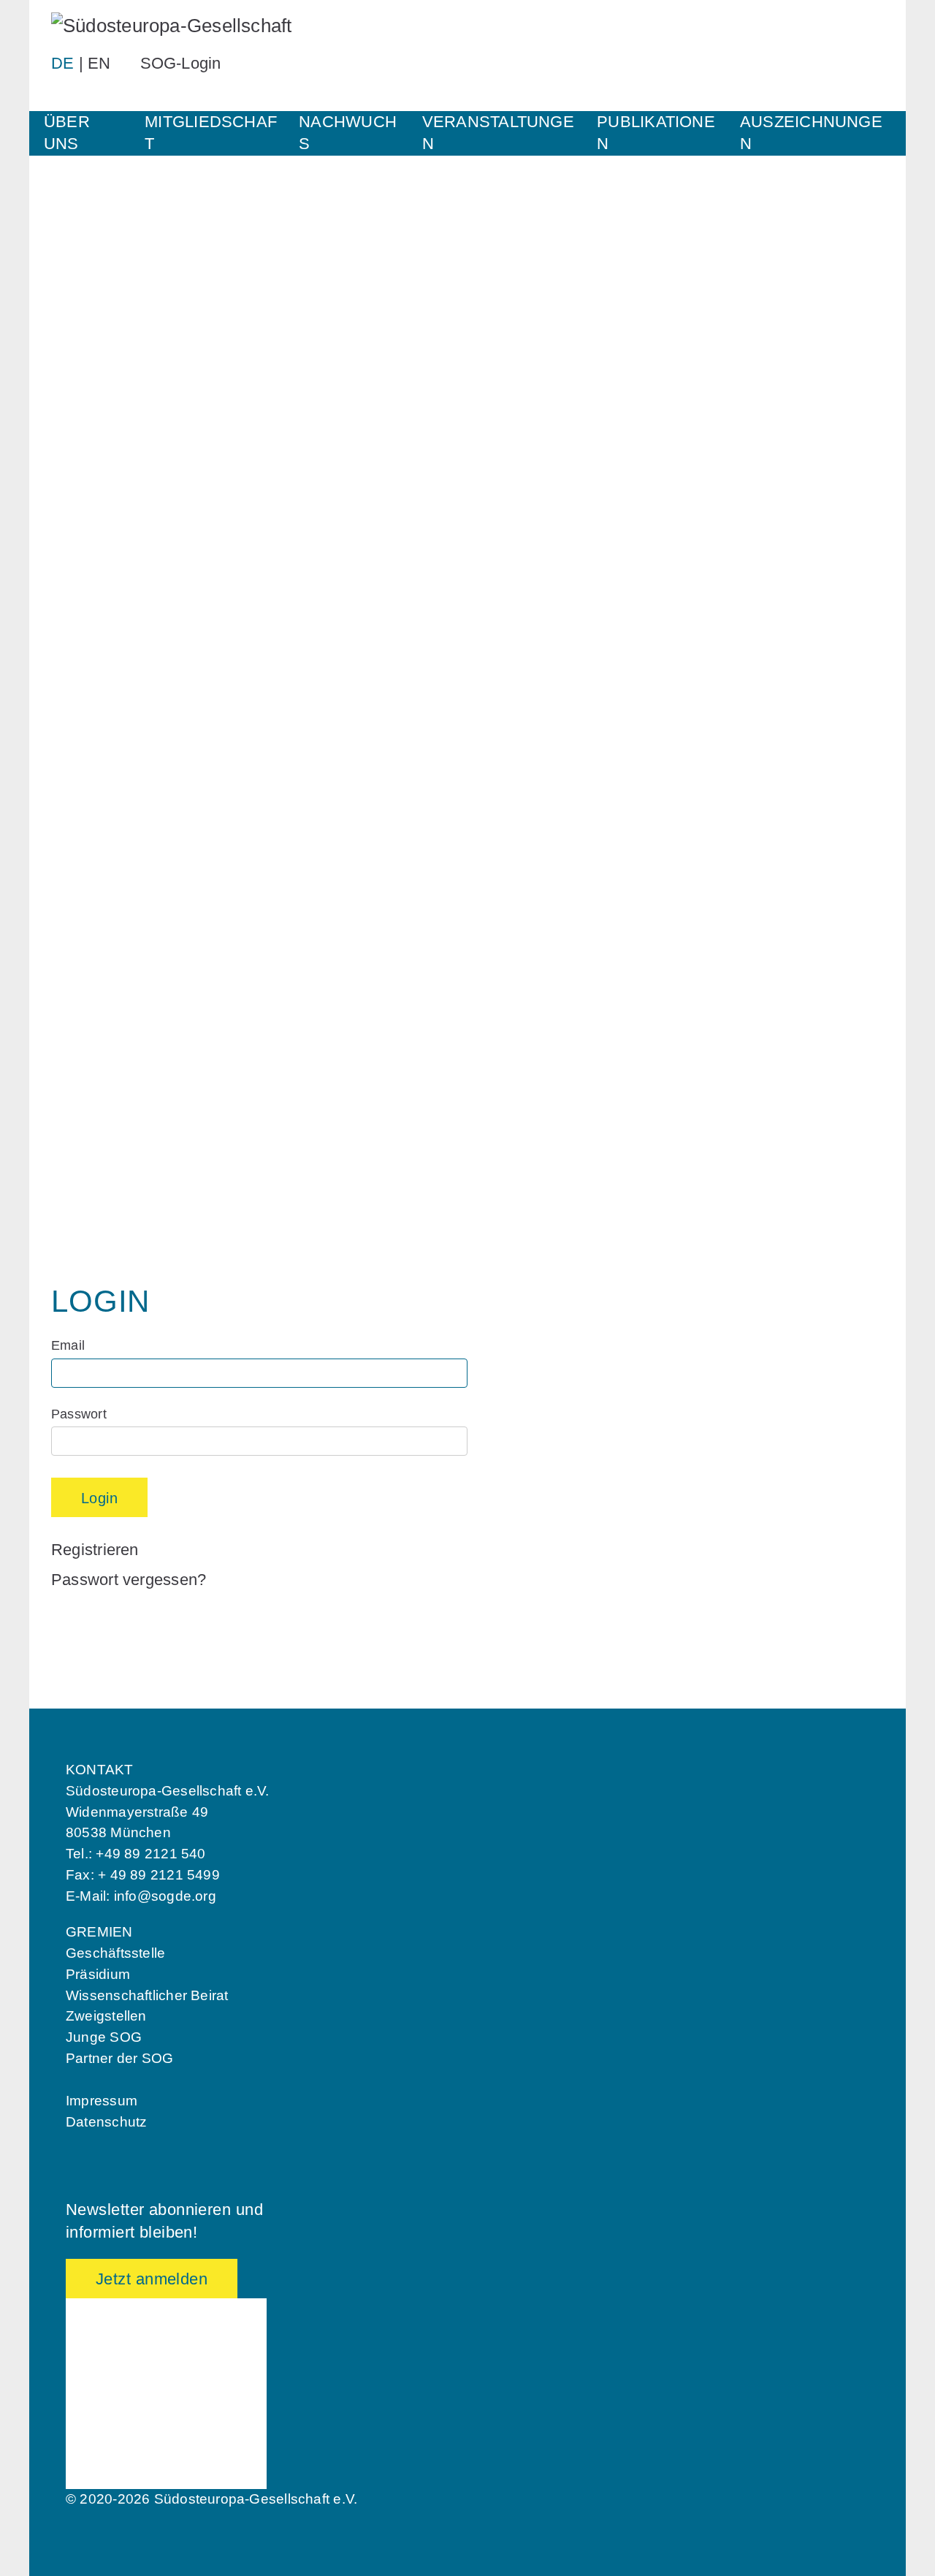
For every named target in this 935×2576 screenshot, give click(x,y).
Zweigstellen (106, 2016)
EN (99, 63)
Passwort (79, 1414)
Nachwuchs (348, 133)
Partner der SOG (119, 2058)
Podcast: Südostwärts (116, 991)
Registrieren (95, 1550)
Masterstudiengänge (111, 686)
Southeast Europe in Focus (131, 891)
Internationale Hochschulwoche (142, 586)
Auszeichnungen (811, 133)
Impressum (102, 2101)
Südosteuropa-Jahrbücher (127, 941)
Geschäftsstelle (115, 1953)
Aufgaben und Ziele (108, 258)
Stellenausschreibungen (122, 331)
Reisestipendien (99, 661)
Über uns (67, 133)
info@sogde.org (165, 1896)
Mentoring (83, 561)
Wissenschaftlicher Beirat (147, 1995)
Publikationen (656, 133)
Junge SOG (87, 536)
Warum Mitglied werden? (124, 448)
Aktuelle (77, 753)
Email (68, 1345)
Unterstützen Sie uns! (116, 381)
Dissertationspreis (106, 1106)
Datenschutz (106, 2122)
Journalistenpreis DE (113, 1081)
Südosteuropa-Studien (117, 966)
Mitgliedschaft (211, 133)
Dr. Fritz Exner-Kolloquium (129, 636)
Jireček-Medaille (101, 1156)
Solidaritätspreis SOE (115, 1058)
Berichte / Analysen (109, 916)
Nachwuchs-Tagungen (116, 611)
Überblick (81, 513)
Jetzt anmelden (152, 2279)
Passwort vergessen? (129, 1580)
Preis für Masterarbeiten (123, 1131)
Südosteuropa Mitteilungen (129, 868)
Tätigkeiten (85, 281)
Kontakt (76, 356)
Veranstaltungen (498, 133)
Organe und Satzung (112, 305)
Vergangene (88, 776)
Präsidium (98, 1974)
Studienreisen (93, 801)
